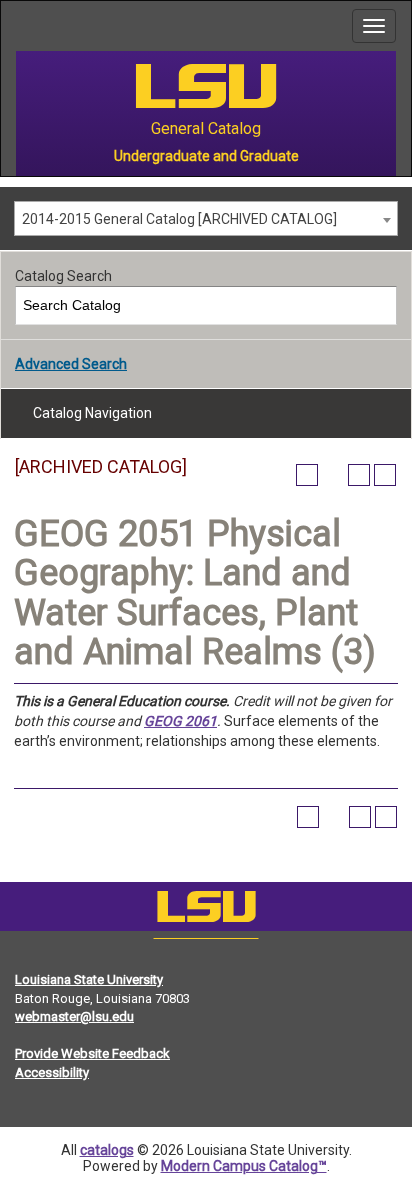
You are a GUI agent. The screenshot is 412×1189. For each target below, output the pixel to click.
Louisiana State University (89, 979)
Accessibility (52, 1072)
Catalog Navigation (92, 413)
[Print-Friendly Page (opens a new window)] (359, 475)
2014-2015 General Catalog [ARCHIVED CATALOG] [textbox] (179, 219)
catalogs (107, 1150)
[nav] (16, 26)
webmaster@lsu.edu (74, 1016)
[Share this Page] (333, 475)
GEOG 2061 (180, 721)
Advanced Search (71, 364)
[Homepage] (206, 911)
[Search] (378, 305)
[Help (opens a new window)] (385, 475)
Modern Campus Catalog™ (244, 1166)
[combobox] (206, 218)
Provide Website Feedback (92, 1053)
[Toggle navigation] (374, 26)
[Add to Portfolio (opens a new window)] (307, 475)
